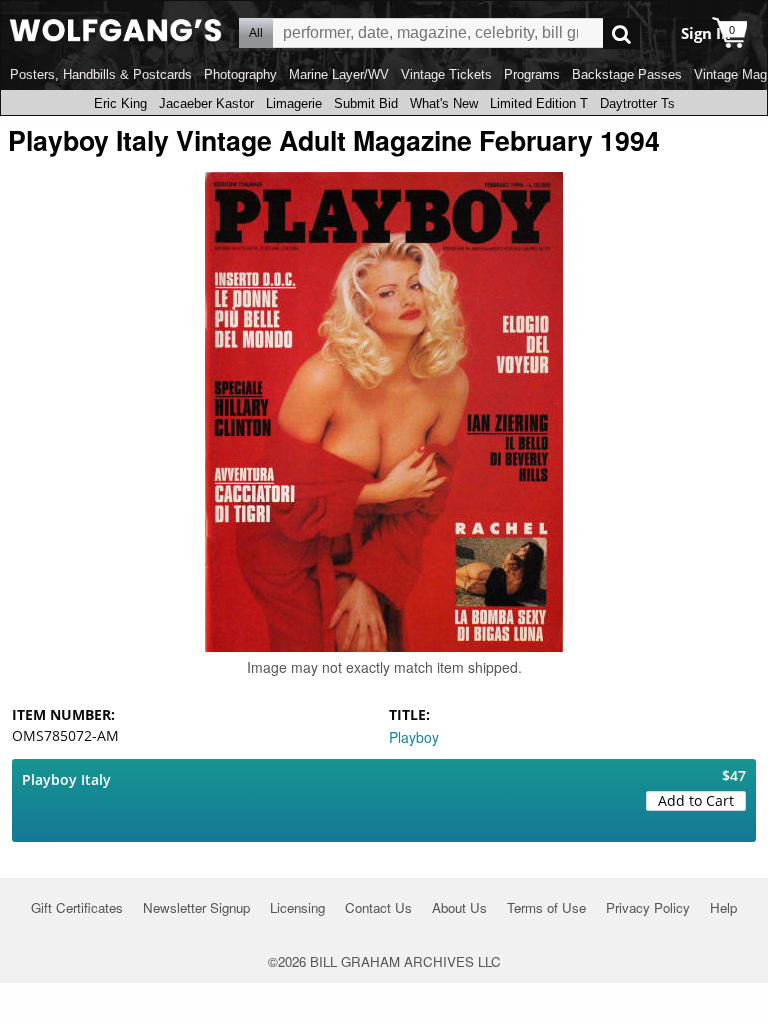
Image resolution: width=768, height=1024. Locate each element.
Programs (532, 74)
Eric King (120, 103)
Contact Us (378, 907)
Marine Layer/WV (339, 74)
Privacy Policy (648, 907)
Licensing (297, 907)
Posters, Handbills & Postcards (101, 74)
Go (621, 33)
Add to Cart (696, 800)
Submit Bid (366, 103)
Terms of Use (546, 907)
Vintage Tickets (446, 74)
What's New (444, 103)
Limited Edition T (539, 103)
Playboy (414, 737)
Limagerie (294, 103)
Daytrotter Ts (637, 103)
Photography (240, 74)
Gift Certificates (77, 907)
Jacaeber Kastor (206, 103)
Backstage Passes (627, 74)
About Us (459, 907)
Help (723, 907)
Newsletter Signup (196, 907)
